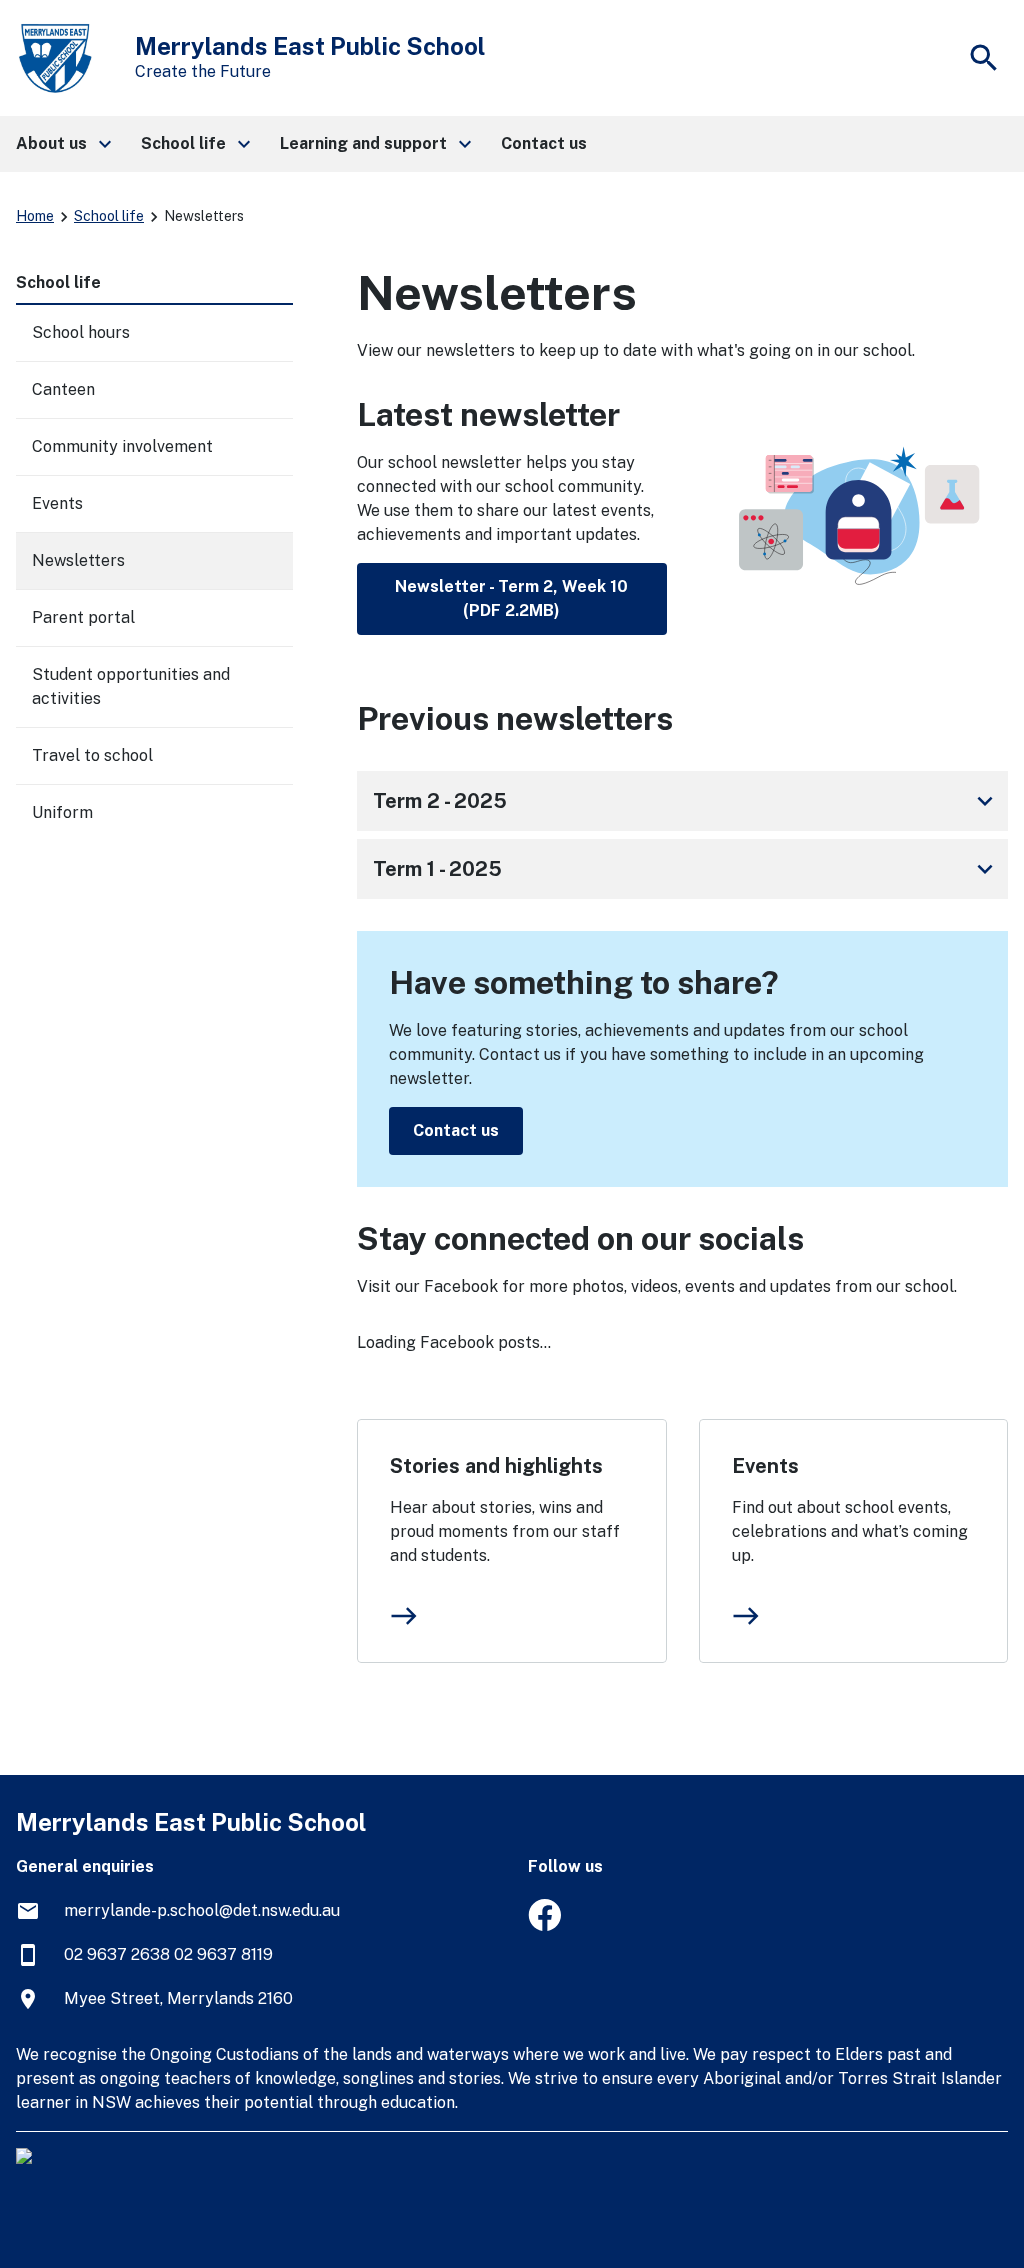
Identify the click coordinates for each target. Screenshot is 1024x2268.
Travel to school (92, 755)
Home (35, 216)
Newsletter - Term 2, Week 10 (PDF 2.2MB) (511, 598)
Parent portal (83, 617)
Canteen (63, 389)
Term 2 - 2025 (686, 801)
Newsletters (78, 560)
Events (765, 1466)
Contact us (456, 1130)
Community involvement (122, 446)
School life (109, 216)
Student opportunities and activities (131, 686)
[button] (62, 144)
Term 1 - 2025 (686, 869)
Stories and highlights (496, 1466)
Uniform (62, 812)
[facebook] (544, 1925)
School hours (81, 332)
